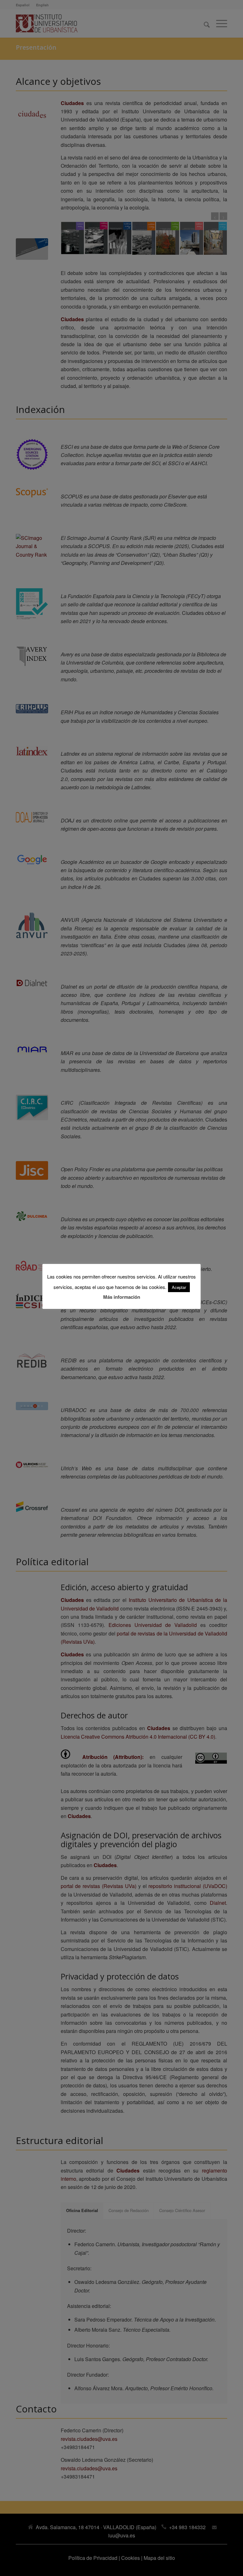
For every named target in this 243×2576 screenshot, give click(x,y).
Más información (122, 1297)
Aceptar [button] (179, 1287)
